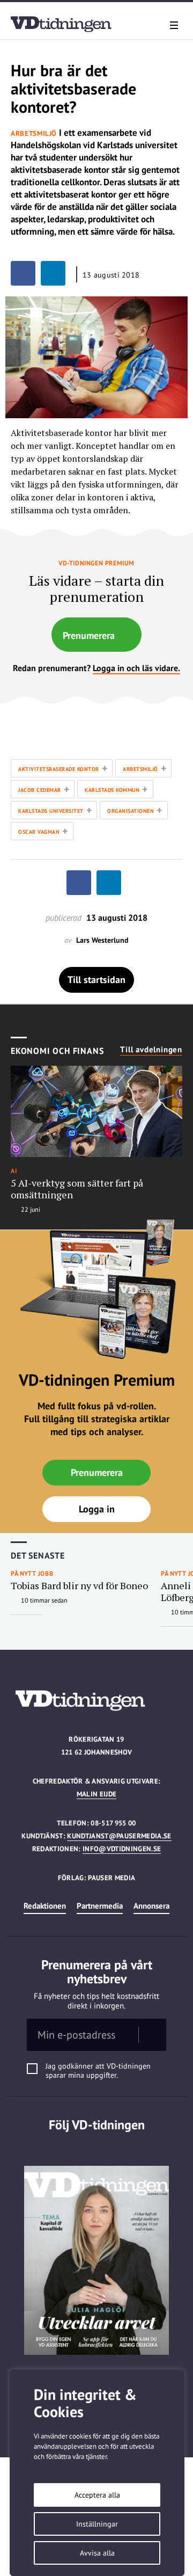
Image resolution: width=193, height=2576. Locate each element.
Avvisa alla (97, 2553)
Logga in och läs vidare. (136, 668)
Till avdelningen (151, 1050)
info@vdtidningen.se (122, 1849)
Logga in (97, 1509)
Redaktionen (45, 1906)
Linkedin (97, 2147)
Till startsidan (96, 980)
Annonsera (151, 1906)
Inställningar (97, 2524)
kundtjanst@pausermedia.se (119, 1836)
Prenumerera (89, 635)
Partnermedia (100, 1906)
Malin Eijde (97, 1794)
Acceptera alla (97, 2495)
